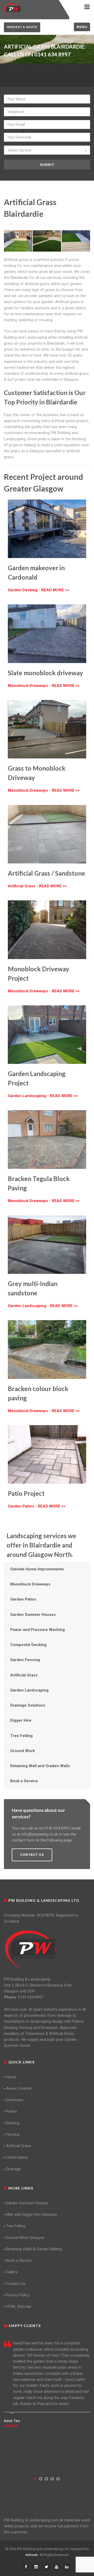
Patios (11, 2111)
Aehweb (32, 2555)
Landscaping (17, 2157)
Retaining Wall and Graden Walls (40, 1766)
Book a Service (24, 1781)
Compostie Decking (28, 1645)
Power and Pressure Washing (37, 1630)
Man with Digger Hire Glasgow (31, 2214)
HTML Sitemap (19, 2306)
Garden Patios (23, 1599)
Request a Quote (22, 27)
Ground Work (22, 1751)
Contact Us (16, 2284)
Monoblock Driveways (30, 1584)
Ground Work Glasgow (25, 2238)
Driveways (15, 2100)
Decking (13, 2123)
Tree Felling (21, 1736)
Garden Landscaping (29, 1690)
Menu (82, 27)
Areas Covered (19, 2088)
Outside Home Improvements (37, 1569)
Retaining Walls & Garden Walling (34, 2249)
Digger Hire (21, 1720)
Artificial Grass (24, 1675)
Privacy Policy (18, 2295)
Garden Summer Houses (33, 1615)
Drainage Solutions (28, 1705)
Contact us (32, 1855)
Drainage (13, 2169)
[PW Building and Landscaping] (31, 1950)
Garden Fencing (25, 1660)
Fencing (13, 2134)
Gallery (12, 2272)
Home (11, 2077)
